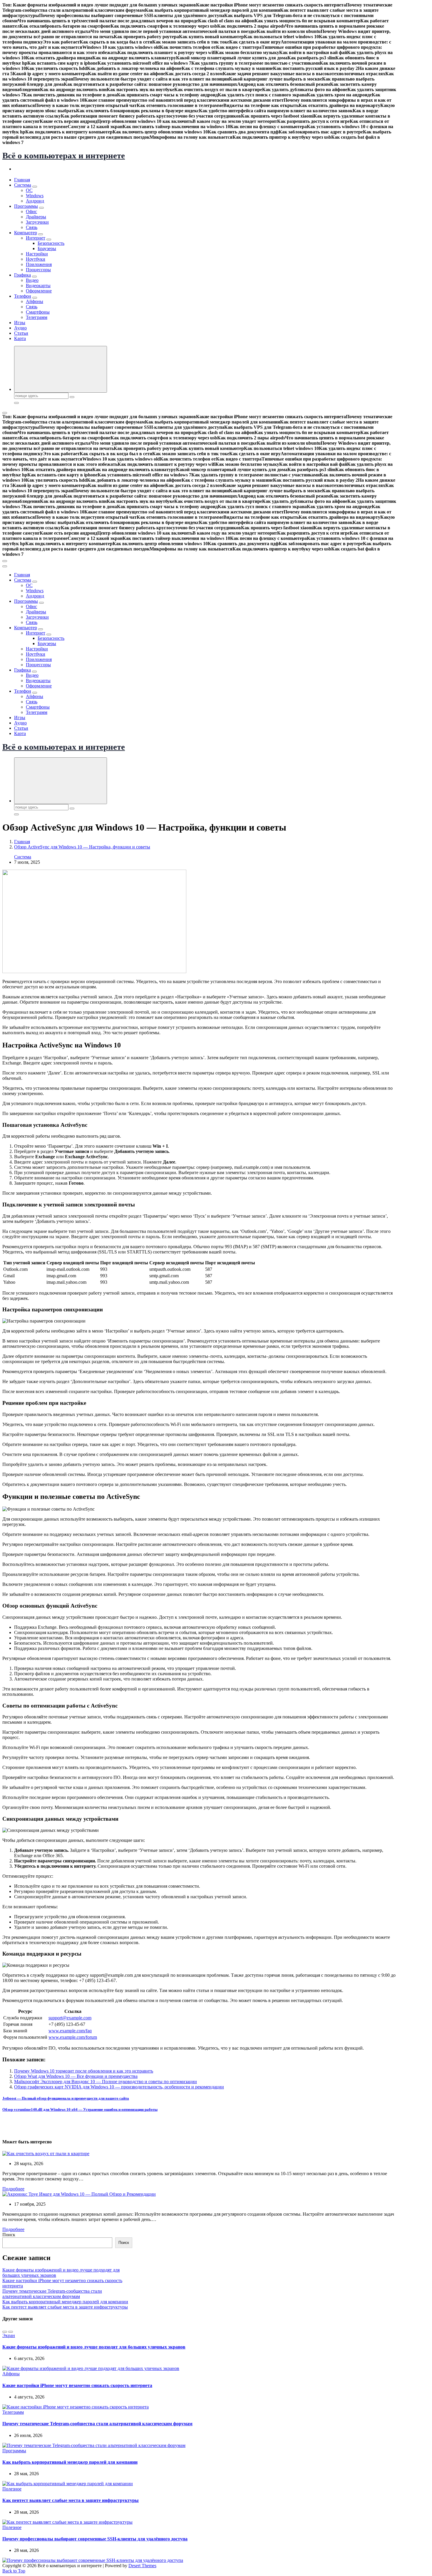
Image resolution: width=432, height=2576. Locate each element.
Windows (35, 196)
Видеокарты (38, 286)
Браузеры (47, 248)
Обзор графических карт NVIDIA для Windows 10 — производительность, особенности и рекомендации (119, 2087)
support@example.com (70, 2018)
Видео (32, 280)
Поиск (9, 2235)
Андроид (35, 201)
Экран (9, 2335)
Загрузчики (37, 222)
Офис (31, 211)
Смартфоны (38, 312)
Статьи (21, 333)
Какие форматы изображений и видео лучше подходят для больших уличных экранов (94, 2347)
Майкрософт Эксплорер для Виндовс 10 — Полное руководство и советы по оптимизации (106, 2082)
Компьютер (26, 233)
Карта (20, 338)
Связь (32, 227)
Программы (26, 206)
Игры (20, 323)
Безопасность (51, 243)
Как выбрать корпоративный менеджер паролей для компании (65, 2302)
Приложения (39, 264)
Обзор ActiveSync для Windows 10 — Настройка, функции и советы (82, 847)
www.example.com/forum (73, 2037)
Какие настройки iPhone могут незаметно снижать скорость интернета (77, 2385)
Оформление (39, 291)
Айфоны (35, 301)
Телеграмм (37, 317)
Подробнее (13, 2189)
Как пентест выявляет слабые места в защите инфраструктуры (65, 2307)
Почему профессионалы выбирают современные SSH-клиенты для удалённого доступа (95, 2539)
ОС (29, 190)
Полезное (12, 2489)
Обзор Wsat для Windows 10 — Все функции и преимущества (76, 2076)
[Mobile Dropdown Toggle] (35, 187)
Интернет (36, 238)
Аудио (20, 328)
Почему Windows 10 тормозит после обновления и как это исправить (84, 2071)
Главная (22, 180)
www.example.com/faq (70, 2031)
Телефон (23, 296)
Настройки (37, 254)
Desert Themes (142, 2566)
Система (23, 185)
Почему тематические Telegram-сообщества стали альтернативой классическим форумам (52, 2294)
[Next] (11, 2332)
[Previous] (5, 2332)
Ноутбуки (36, 259)
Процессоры (38, 270)
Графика (22, 275)
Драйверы (36, 217)
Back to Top (14, 2571)
